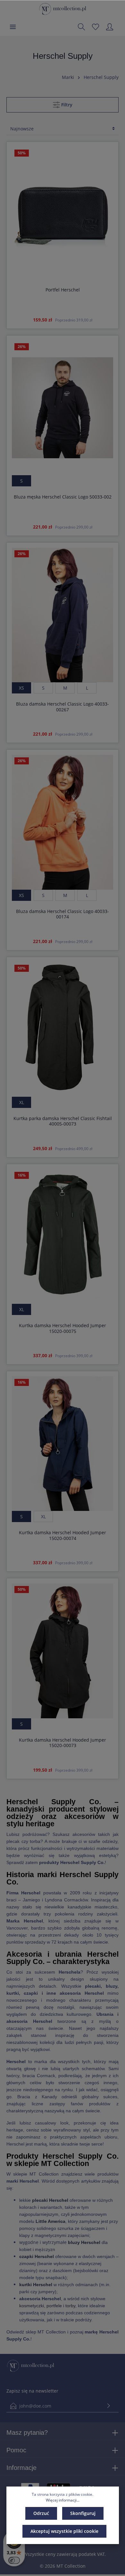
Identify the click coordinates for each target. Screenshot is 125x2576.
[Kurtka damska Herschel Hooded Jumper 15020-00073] (63, 1651)
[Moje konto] (110, 27)
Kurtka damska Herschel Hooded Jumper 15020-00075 (63, 1328)
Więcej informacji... (63, 2500)
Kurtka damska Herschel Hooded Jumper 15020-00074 (63, 1535)
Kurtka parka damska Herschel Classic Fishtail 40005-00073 (63, 1121)
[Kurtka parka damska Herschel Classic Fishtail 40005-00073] (63, 1029)
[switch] (14, 2560)
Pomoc (16, 2450)
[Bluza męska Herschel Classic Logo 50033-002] (63, 408)
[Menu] (13, 27)
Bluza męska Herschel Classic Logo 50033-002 (63, 497)
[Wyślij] (109, 2406)
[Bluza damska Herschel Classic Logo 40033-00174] (63, 822)
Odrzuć (41, 2513)
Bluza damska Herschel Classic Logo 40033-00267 (63, 707)
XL (22, 1102)
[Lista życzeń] (96, 27)
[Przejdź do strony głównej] (63, 9)
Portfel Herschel (63, 290)
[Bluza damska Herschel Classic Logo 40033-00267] (63, 615)
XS (21, 688)
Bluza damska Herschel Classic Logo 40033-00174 (63, 914)
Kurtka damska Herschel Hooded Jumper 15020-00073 (63, 1743)
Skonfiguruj (83, 2513)
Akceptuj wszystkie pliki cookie (64, 2531)
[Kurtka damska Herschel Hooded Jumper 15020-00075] (63, 1237)
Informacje (21, 2468)
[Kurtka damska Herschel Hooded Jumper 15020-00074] (63, 1444)
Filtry (66, 105)
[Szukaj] (81, 27)
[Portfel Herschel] (63, 214)
